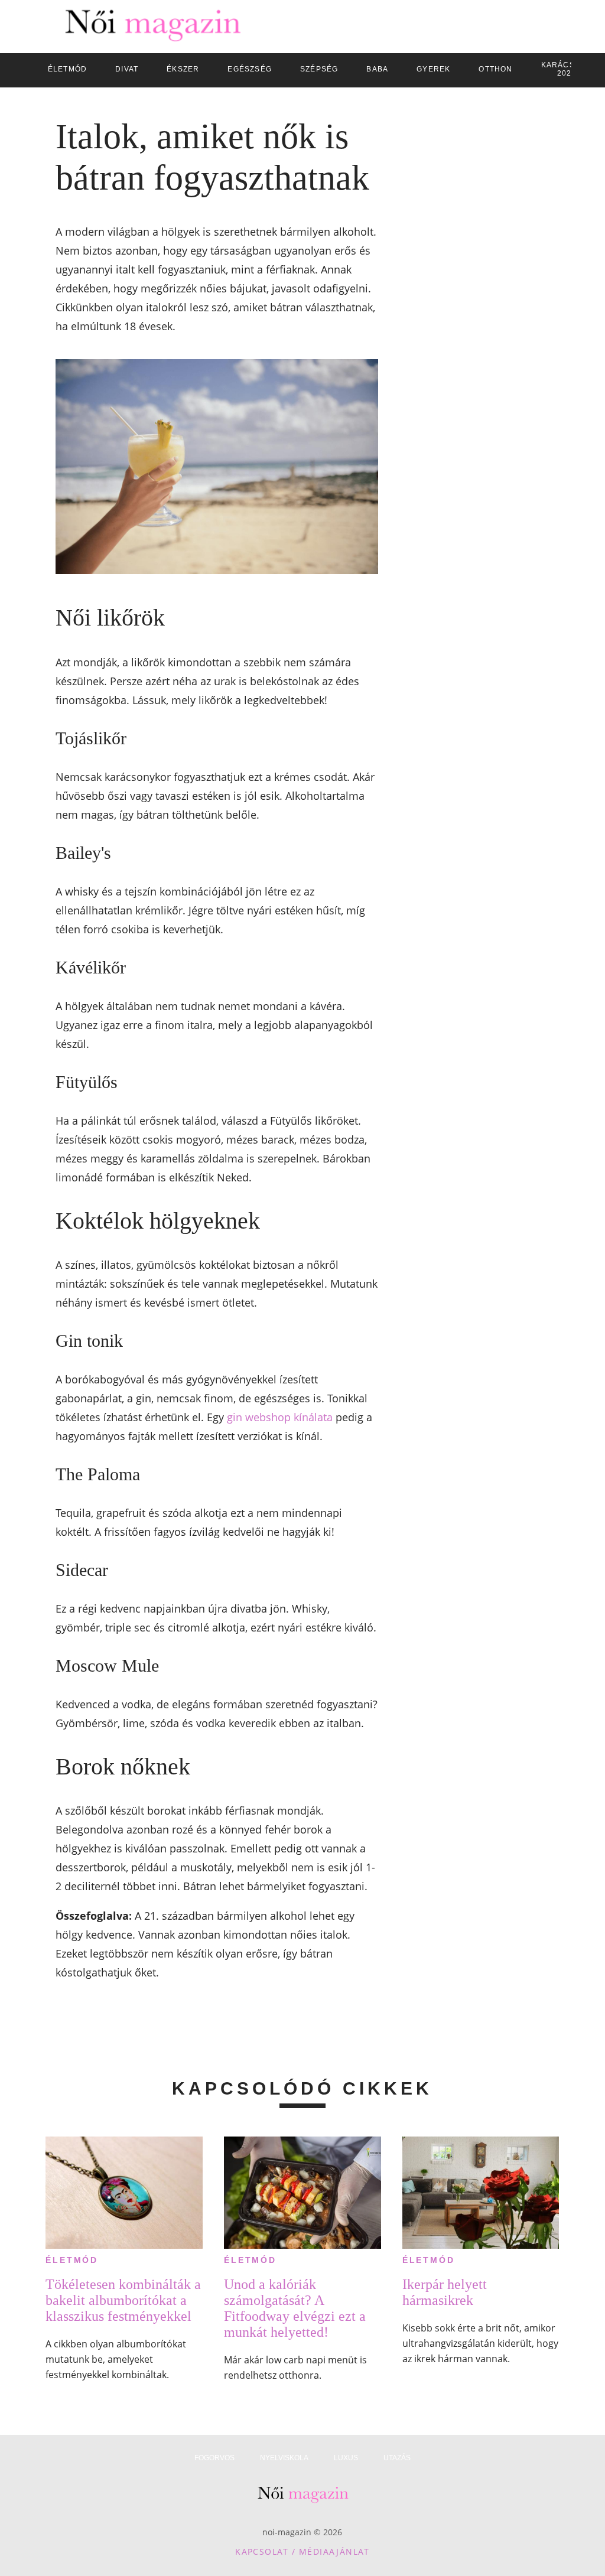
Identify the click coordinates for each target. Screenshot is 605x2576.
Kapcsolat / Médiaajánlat (302, 2551)
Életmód (72, 2260)
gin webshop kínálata (280, 1417)
